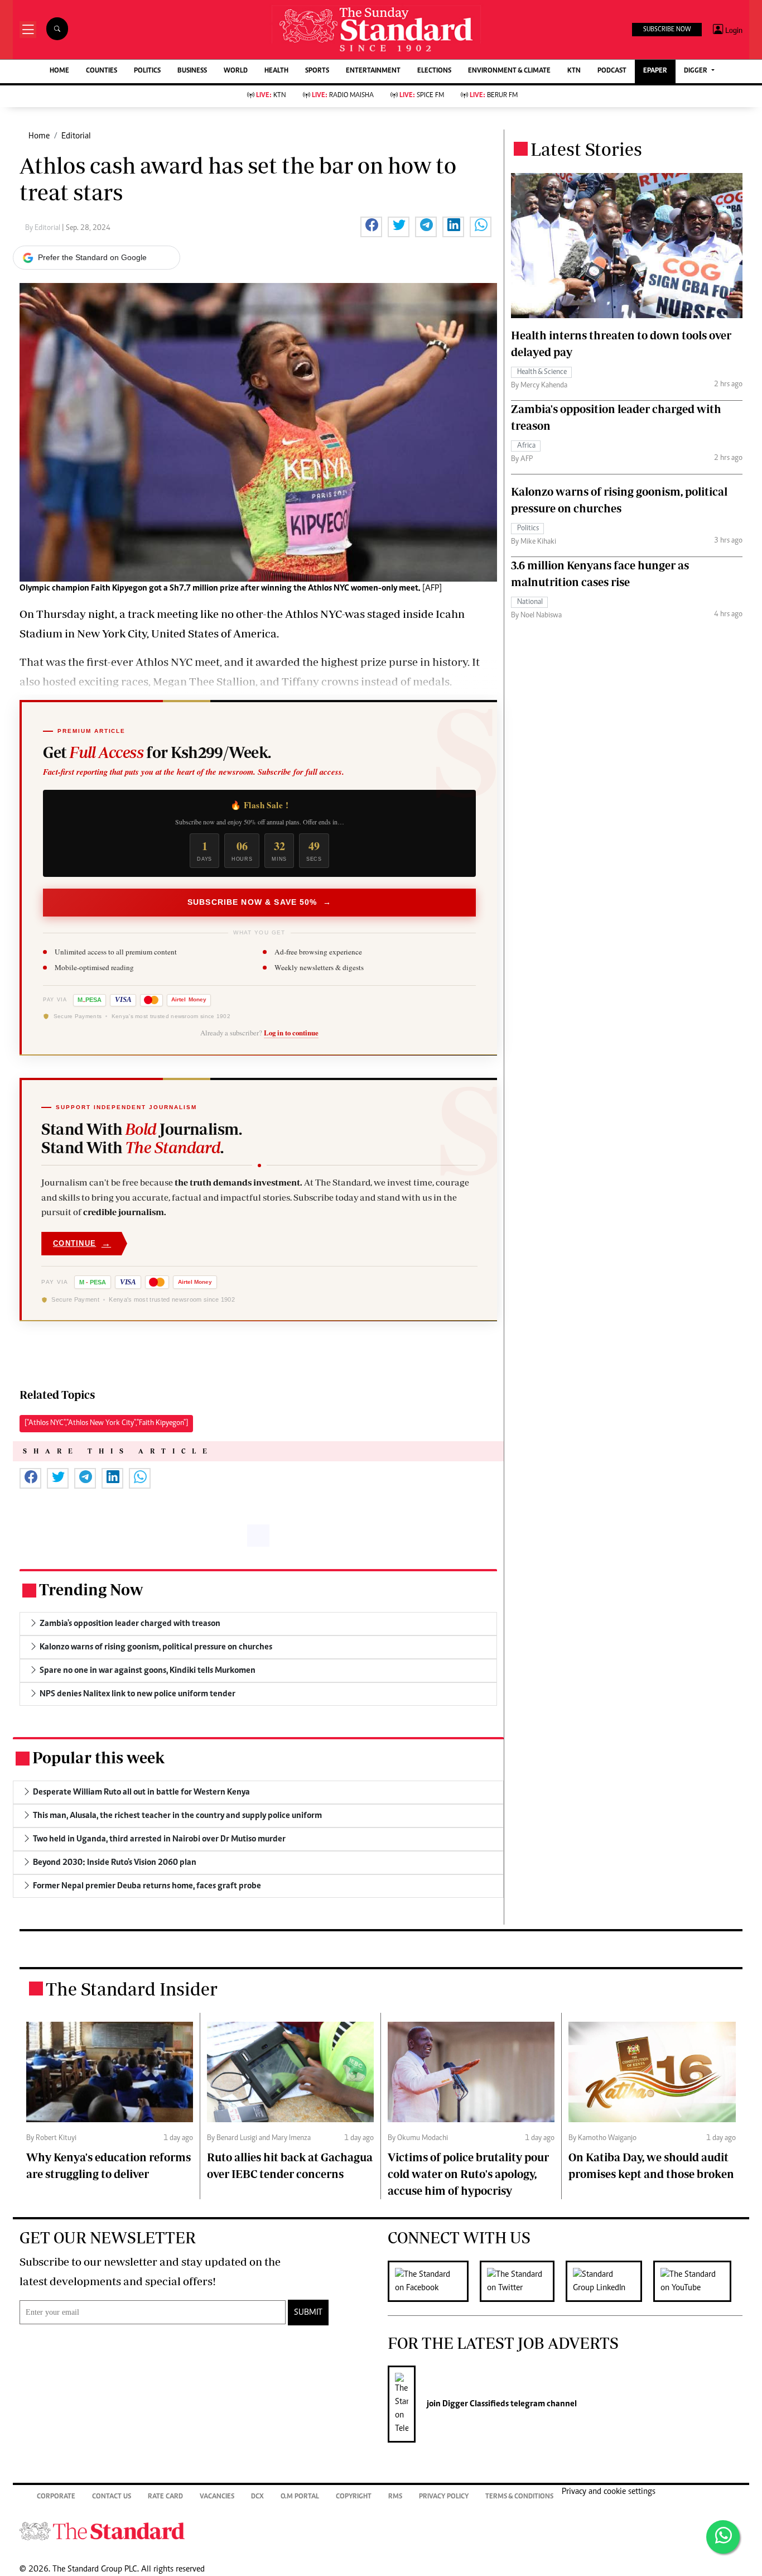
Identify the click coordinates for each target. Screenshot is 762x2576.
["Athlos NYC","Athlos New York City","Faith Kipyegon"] (106, 1423)
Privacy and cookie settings (609, 2492)
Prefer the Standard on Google (92, 257)
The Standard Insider (132, 1989)
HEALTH (276, 71)
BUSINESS (192, 71)
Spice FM (422, 96)
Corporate (56, 2497)
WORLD (236, 71)
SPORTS (317, 71)
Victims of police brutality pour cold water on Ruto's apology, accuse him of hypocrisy (468, 2174)
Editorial (76, 136)
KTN (574, 71)
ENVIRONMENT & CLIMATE (509, 71)
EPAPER (655, 71)
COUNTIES (102, 71)
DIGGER (696, 71)
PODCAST (612, 71)
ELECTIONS (434, 71)
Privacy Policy (444, 2497)
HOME (59, 71)
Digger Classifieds (475, 2404)
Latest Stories (586, 149)
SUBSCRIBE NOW (667, 30)
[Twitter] (523, 2281)
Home (39, 136)
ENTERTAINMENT (373, 71)
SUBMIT (308, 2313)
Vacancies (217, 2497)
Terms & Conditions (519, 2497)
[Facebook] (434, 2281)
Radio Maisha (343, 96)
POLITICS (147, 71)
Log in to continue (291, 1033)
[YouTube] (698, 2281)
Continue (82, 1243)
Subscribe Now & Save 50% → (259, 902)
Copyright (354, 2497)
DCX (257, 2497)
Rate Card (165, 2497)
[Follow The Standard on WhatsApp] (723, 2537)
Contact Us (112, 2497)
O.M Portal (300, 2497)
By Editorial (44, 228)
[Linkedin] (609, 2281)
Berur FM (494, 96)
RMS (395, 2497)
